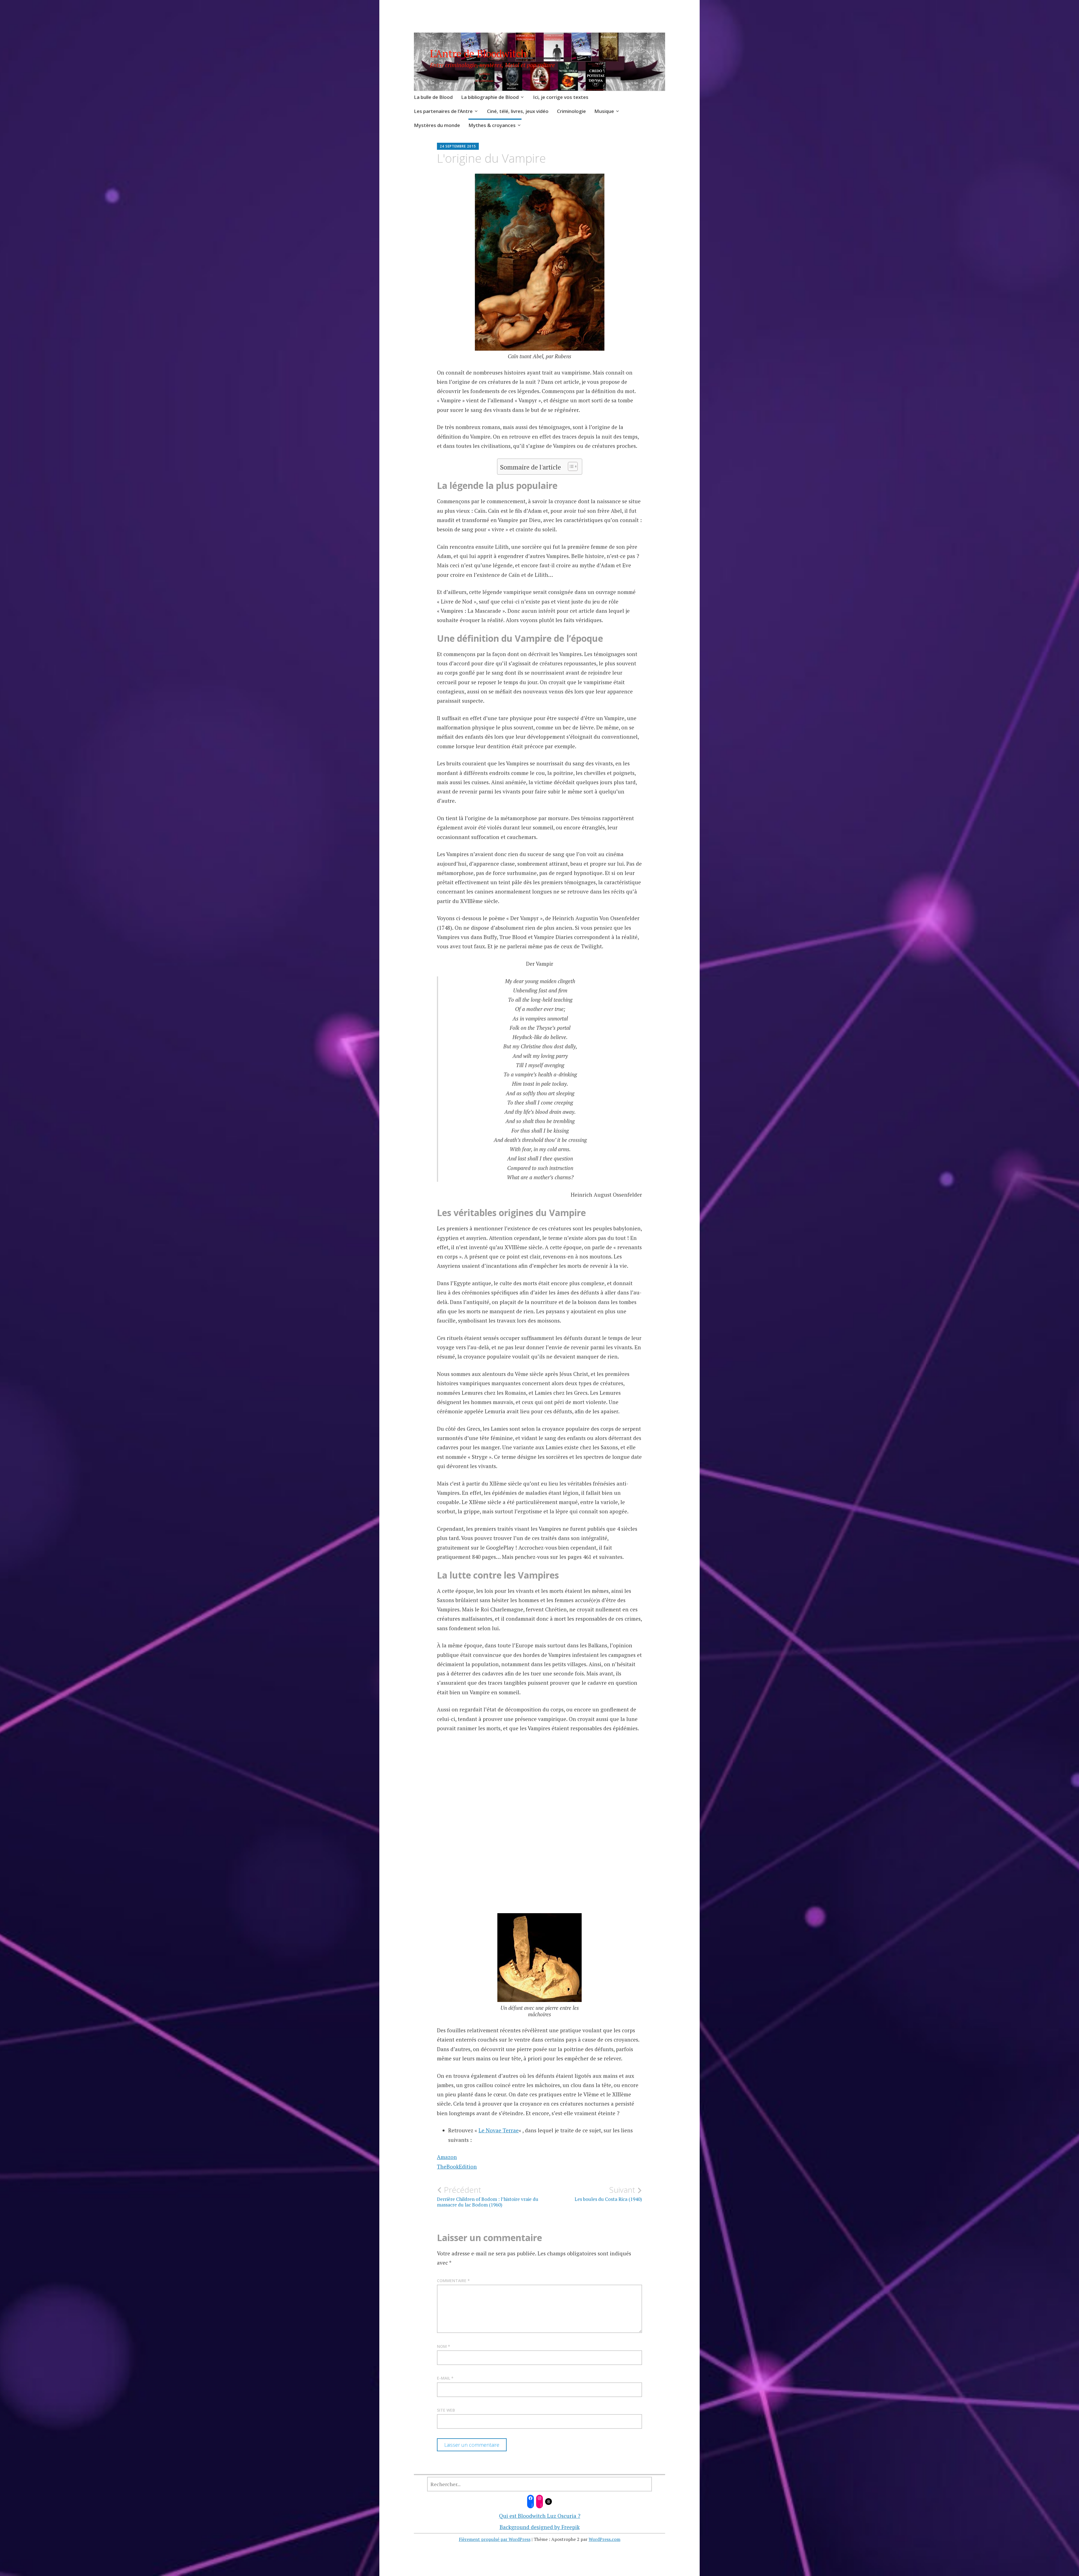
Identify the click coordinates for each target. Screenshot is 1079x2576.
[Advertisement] (539, 1835)
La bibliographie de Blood (490, 97)
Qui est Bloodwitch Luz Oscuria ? (540, 2516)
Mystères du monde (437, 125)
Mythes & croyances (492, 125)
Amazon (447, 2157)
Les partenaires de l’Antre (443, 111)
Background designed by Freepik (540, 2527)
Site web (446, 2410)
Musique (604, 111)
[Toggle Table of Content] (570, 466)
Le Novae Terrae (499, 2130)
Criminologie (571, 111)
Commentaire (453, 2281)
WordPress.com (605, 2539)
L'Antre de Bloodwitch (478, 54)
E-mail (445, 2378)
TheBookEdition (457, 2166)
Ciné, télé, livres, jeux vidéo (518, 111)
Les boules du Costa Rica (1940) (608, 2194)
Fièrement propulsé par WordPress (495, 2539)
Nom (444, 2346)
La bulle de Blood (433, 97)
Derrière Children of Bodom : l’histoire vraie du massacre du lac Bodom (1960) (488, 2196)
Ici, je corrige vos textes (561, 97)
